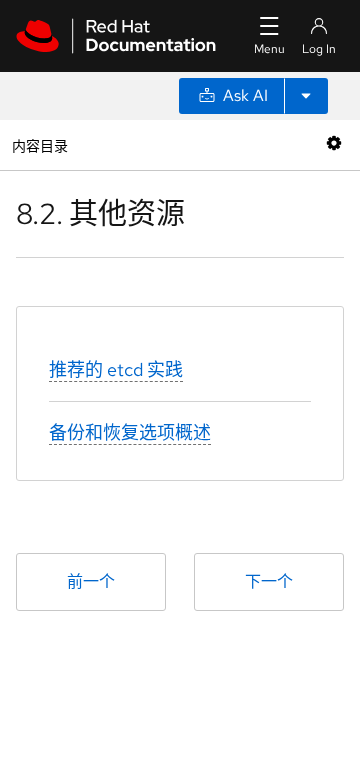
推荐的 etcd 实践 (116, 369)
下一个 (269, 581)
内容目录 (39, 144)
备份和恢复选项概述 (130, 432)
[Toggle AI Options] (306, 96)
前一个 (91, 581)
